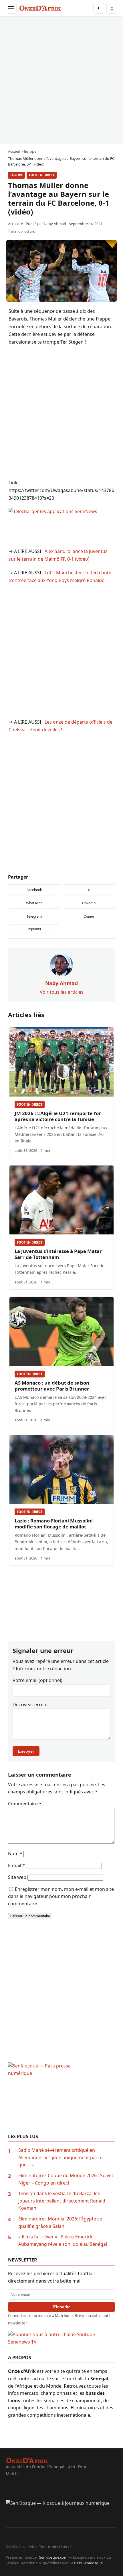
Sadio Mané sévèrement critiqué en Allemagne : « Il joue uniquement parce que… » (60, 2157)
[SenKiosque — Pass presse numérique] (61, 2098)
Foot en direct (42, 175)
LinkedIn (89, 903)
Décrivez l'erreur (30, 1705)
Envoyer (26, 1751)
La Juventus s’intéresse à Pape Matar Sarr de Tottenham (58, 1254)
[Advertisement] (61, 80)
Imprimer (34, 929)
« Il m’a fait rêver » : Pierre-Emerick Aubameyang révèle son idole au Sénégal (63, 2240)
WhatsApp (34, 903)
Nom (15, 1854)
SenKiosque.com (53, 2557)
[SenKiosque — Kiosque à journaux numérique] (61, 2514)
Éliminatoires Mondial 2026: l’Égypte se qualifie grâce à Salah (60, 2222)
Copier (89, 916)
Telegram (34, 916)
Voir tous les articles (62, 992)
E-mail (16, 1865)
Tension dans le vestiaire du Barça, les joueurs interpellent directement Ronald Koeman (62, 2201)
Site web (17, 1877)
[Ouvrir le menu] (11, 8)
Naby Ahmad (55, 224)
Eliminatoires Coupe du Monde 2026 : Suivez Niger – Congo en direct (66, 2179)
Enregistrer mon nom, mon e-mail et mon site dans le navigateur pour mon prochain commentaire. (61, 1896)
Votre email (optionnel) (37, 1680)
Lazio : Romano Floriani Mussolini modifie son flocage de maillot (54, 1524)
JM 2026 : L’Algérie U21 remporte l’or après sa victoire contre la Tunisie (58, 1116)
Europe (16, 175)
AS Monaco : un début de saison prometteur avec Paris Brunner (52, 1386)
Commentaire (25, 1804)
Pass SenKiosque (88, 2563)
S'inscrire (62, 2307)
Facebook (34, 890)
